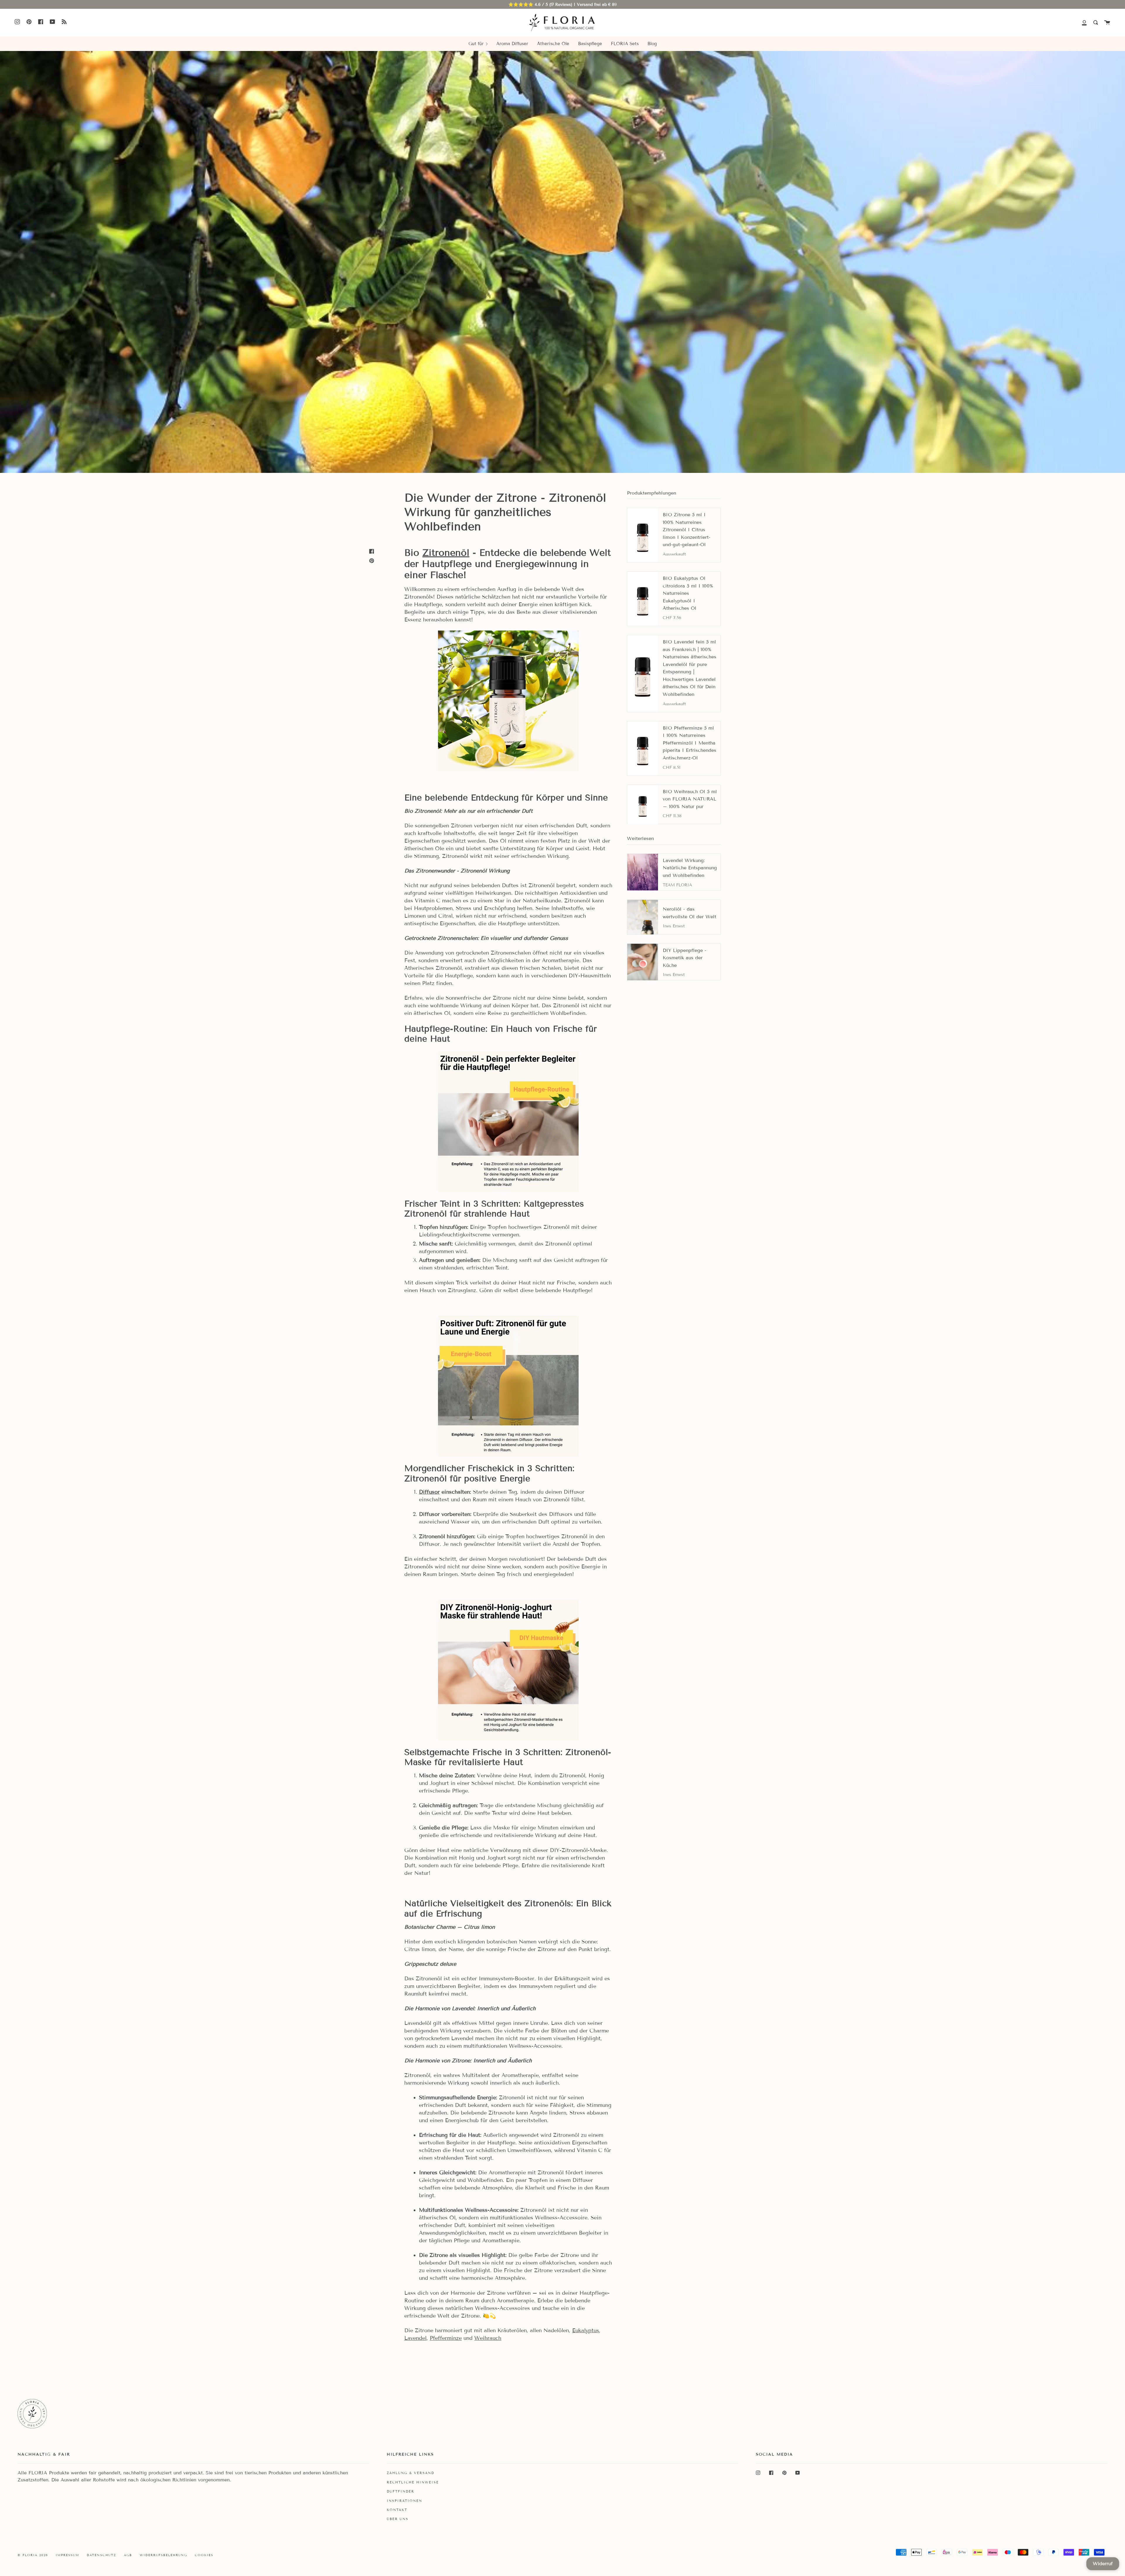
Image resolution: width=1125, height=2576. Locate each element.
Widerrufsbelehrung (163, 2555)
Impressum (67, 2555)
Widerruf (1103, 2564)
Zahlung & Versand (410, 2473)
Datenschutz (102, 2555)
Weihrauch (488, 2338)
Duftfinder (400, 2491)
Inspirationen (404, 2501)
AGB (128, 2555)
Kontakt (397, 2510)
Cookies (204, 2555)
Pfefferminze (446, 2338)
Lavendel (415, 2338)
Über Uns (398, 2519)
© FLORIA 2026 (33, 2555)
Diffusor (429, 1492)
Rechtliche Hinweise (413, 2482)
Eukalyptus (586, 2330)
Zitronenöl (446, 553)
